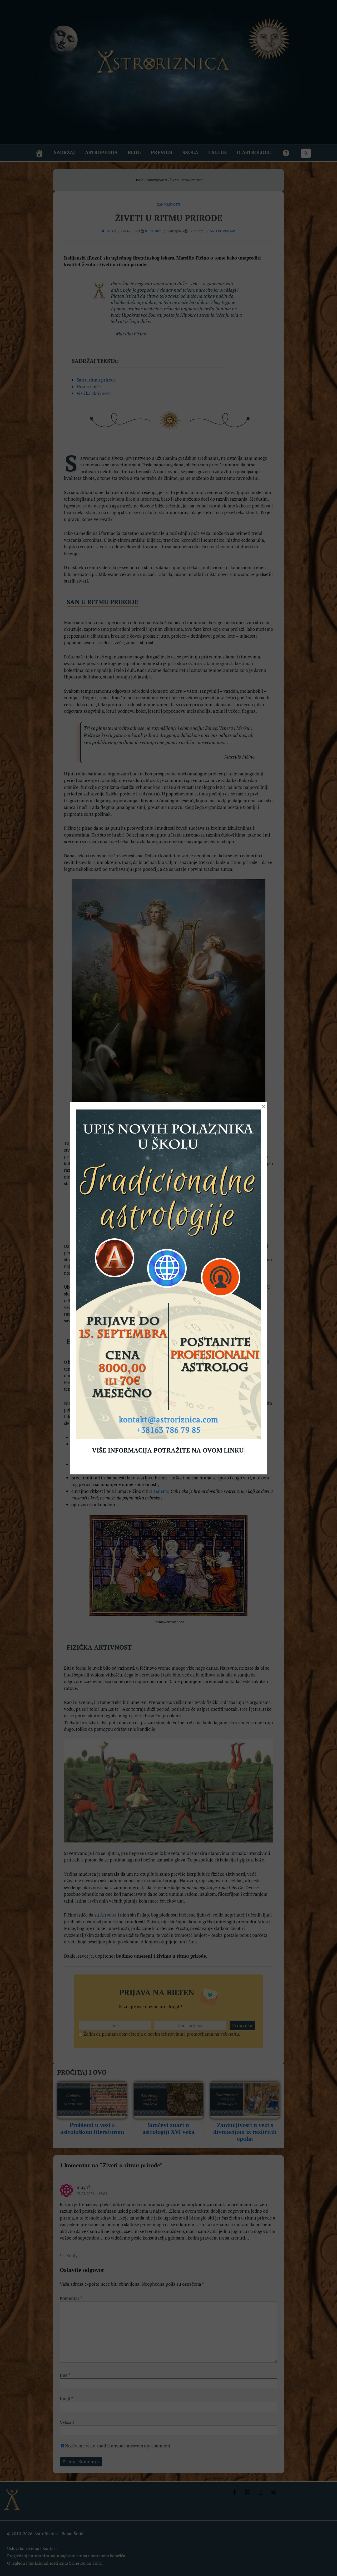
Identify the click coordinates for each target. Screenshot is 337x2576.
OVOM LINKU (223, 1450)
